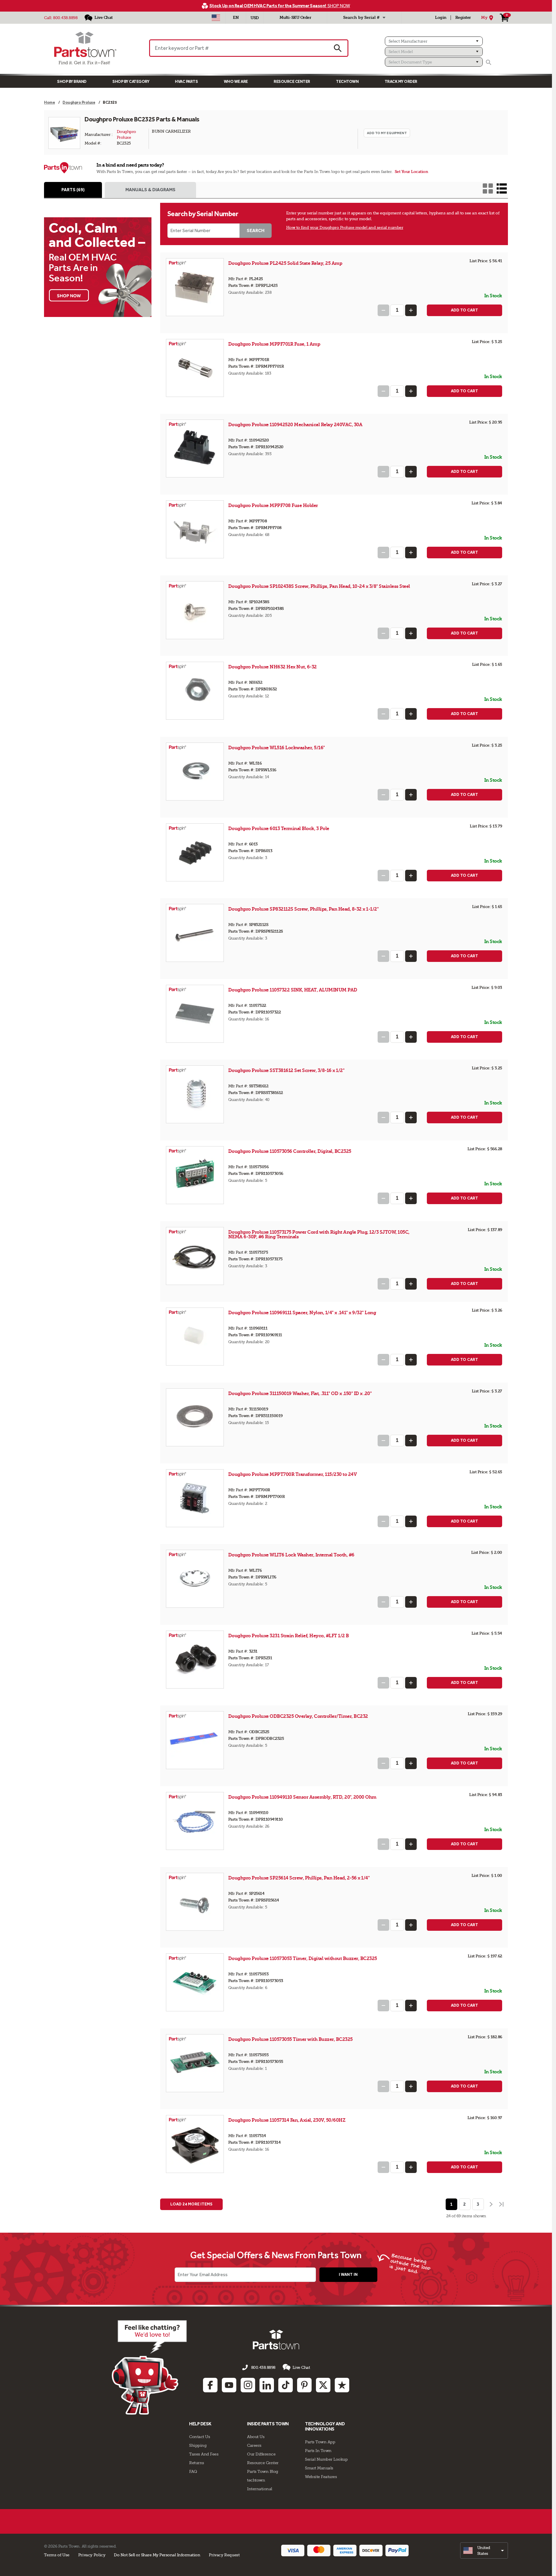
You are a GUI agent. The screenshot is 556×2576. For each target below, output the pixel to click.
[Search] (489, 62)
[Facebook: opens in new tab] (210, 2385)
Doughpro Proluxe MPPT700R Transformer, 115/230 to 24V (293, 1474)
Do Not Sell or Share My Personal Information (157, 2555)
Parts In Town (318, 2451)
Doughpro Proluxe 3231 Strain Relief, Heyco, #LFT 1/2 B (289, 1636)
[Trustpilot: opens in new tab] (342, 2385)
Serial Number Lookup (326, 2459)
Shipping (198, 2445)
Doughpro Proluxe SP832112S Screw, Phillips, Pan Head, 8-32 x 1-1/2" (303, 909)
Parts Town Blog (263, 2471)
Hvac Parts (186, 82)
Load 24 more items (191, 2204)
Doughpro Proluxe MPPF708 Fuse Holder (273, 505)
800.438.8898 (65, 18)
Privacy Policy (92, 2555)
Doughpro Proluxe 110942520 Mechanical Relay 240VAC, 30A (295, 425)
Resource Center (292, 82)
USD (255, 18)
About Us (256, 2437)
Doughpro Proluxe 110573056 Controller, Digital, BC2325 (290, 1151)
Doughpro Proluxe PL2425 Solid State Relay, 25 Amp (285, 263)
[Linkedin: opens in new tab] (267, 2385)
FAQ (193, 2471)
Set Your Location (411, 172)
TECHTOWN (347, 82)
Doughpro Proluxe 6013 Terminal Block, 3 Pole (279, 828)
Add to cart (464, 310)
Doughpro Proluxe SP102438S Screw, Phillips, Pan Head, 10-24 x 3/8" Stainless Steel (319, 586)
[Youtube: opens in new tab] (229, 2385)
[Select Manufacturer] (434, 41)
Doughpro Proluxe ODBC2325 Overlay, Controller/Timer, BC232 (298, 1716)
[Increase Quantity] (411, 310)
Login (441, 18)
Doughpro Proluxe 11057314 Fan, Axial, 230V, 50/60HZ (287, 2120)
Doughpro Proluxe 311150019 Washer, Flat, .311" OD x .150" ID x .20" (300, 1393)
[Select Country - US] (216, 18)
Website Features (321, 2477)
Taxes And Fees (204, 2454)
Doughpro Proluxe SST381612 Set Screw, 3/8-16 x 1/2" (286, 1070)
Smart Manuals (319, 2468)
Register (463, 18)
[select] (484, 2551)
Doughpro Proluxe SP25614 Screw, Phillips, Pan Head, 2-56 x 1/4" (299, 1878)
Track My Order (401, 82)
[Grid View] (488, 188)
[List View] (502, 188)
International (260, 2489)
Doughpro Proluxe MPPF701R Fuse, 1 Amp (274, 344)
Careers (254, 2445)
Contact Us (200, 2437)
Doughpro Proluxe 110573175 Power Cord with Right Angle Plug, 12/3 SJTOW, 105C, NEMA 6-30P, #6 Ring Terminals (319, 1234)
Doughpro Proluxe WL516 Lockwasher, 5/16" (277, 748)
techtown (256, 2480)
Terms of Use (57, 2555)
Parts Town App (320, 2442)
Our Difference (261, 2454)
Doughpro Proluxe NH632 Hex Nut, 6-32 (272, 667)
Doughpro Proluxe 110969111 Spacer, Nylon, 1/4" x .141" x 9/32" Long (302, 1313)
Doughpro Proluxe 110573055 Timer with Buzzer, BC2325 (290, 2039)
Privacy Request (224, 2555)
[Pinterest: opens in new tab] (304, 2385)
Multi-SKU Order (295, 18)
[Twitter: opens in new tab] (323, 2385)
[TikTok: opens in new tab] (286, 2385)
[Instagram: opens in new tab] (248, 2385)
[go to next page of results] (491, 2204)
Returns (197, 2463)
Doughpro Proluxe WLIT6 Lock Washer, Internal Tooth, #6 (291, 1555)
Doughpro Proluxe (127, 134)
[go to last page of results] (502, 2204)
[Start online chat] (149, 2367)
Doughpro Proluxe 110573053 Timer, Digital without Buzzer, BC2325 (303, 1958)
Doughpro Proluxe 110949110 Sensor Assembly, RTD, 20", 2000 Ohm (302, 1797)
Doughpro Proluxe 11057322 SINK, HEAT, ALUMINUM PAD (293, 990)
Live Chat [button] (301, 2367)
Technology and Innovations (325, 2426)
